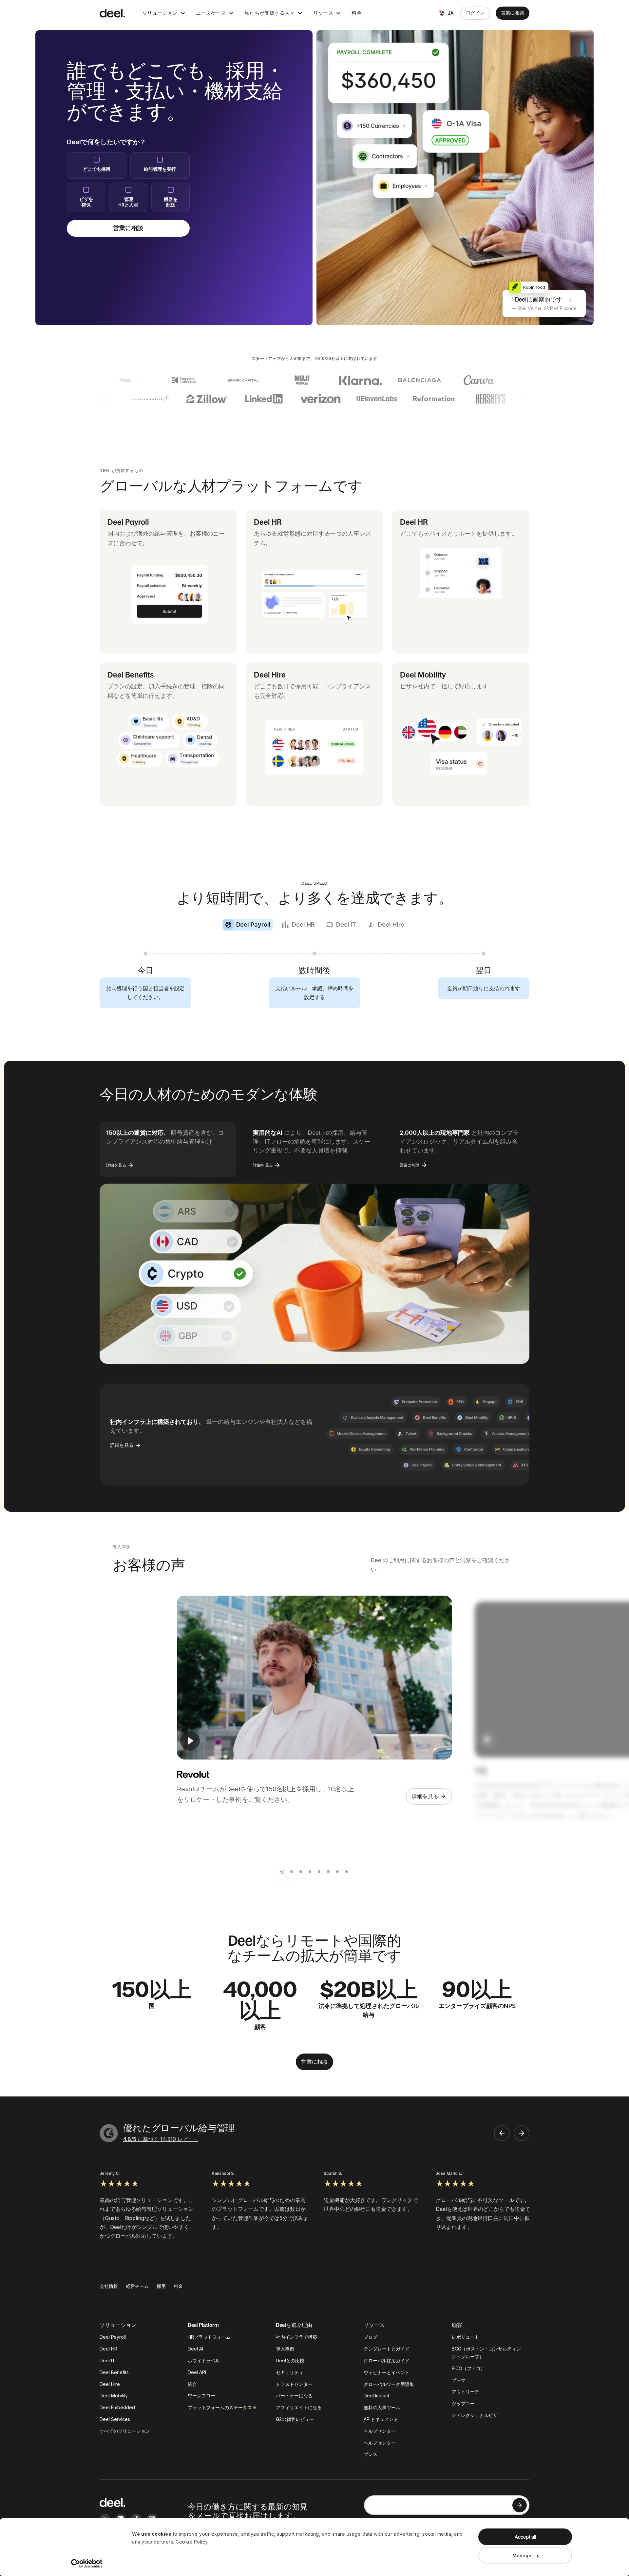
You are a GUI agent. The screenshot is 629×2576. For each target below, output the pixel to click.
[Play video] (190, 1741)
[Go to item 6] (328, 1872)
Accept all (525, 2537)
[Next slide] (522, 2133)
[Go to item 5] (319, 1872)
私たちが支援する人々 (270, 13)
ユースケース (211, 13)
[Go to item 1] (282, 1872)
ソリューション (160, 13)
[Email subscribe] (520, 2505)
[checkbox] (97, 166)
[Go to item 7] (337, 1872)
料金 (357, 13)
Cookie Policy (192, 2542)
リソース (323, 13)
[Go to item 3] (301, 1872)
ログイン (475, 13)
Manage (522, 2556)
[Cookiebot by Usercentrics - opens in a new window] (87, 2564)
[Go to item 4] (310, 1872)
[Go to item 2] (292, 1872)
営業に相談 (513, 13)
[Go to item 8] (347, 1872)
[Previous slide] (502, 2133)
